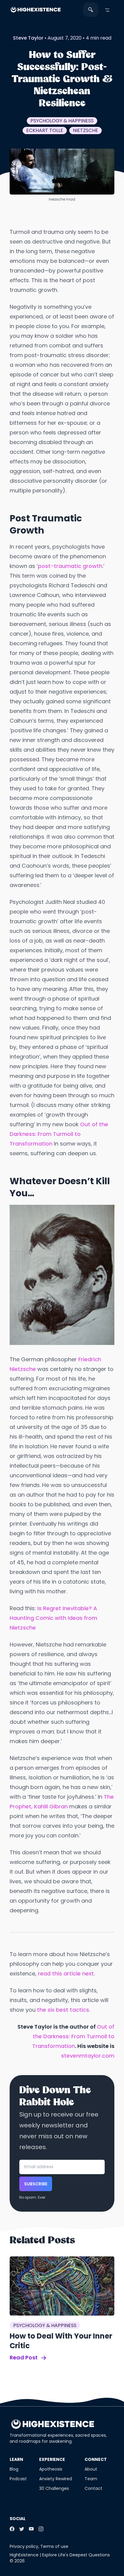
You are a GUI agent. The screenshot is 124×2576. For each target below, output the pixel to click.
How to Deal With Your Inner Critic (61, 2341)
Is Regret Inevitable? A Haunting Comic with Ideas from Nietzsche (53, 1618)
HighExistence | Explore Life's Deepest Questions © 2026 (60, 2558)
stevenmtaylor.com (88, 2056)
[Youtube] (31, 2529)
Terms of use (54, 2546)
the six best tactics (63, 2010)
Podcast (18, 2479)
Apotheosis (51, 2469)
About (91, 2469)
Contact (93, 2488)
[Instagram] (41, 2529)
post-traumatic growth (70, 566)
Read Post (24, 2357)
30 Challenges (54, 2488)
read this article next (66, 1973)
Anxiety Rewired (56, 2479)
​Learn (16, 2459)
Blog (14, 2469)
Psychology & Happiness (62, 121)
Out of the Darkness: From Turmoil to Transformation (59, 1134)
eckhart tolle (45, 130)
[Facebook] (12, 2529)
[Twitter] (22, 2529)
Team (91, 2479)
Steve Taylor (28, 38)
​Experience (52, 2459)
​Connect (96, 2459)
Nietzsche (85, 130)
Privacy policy (24, 2546)
